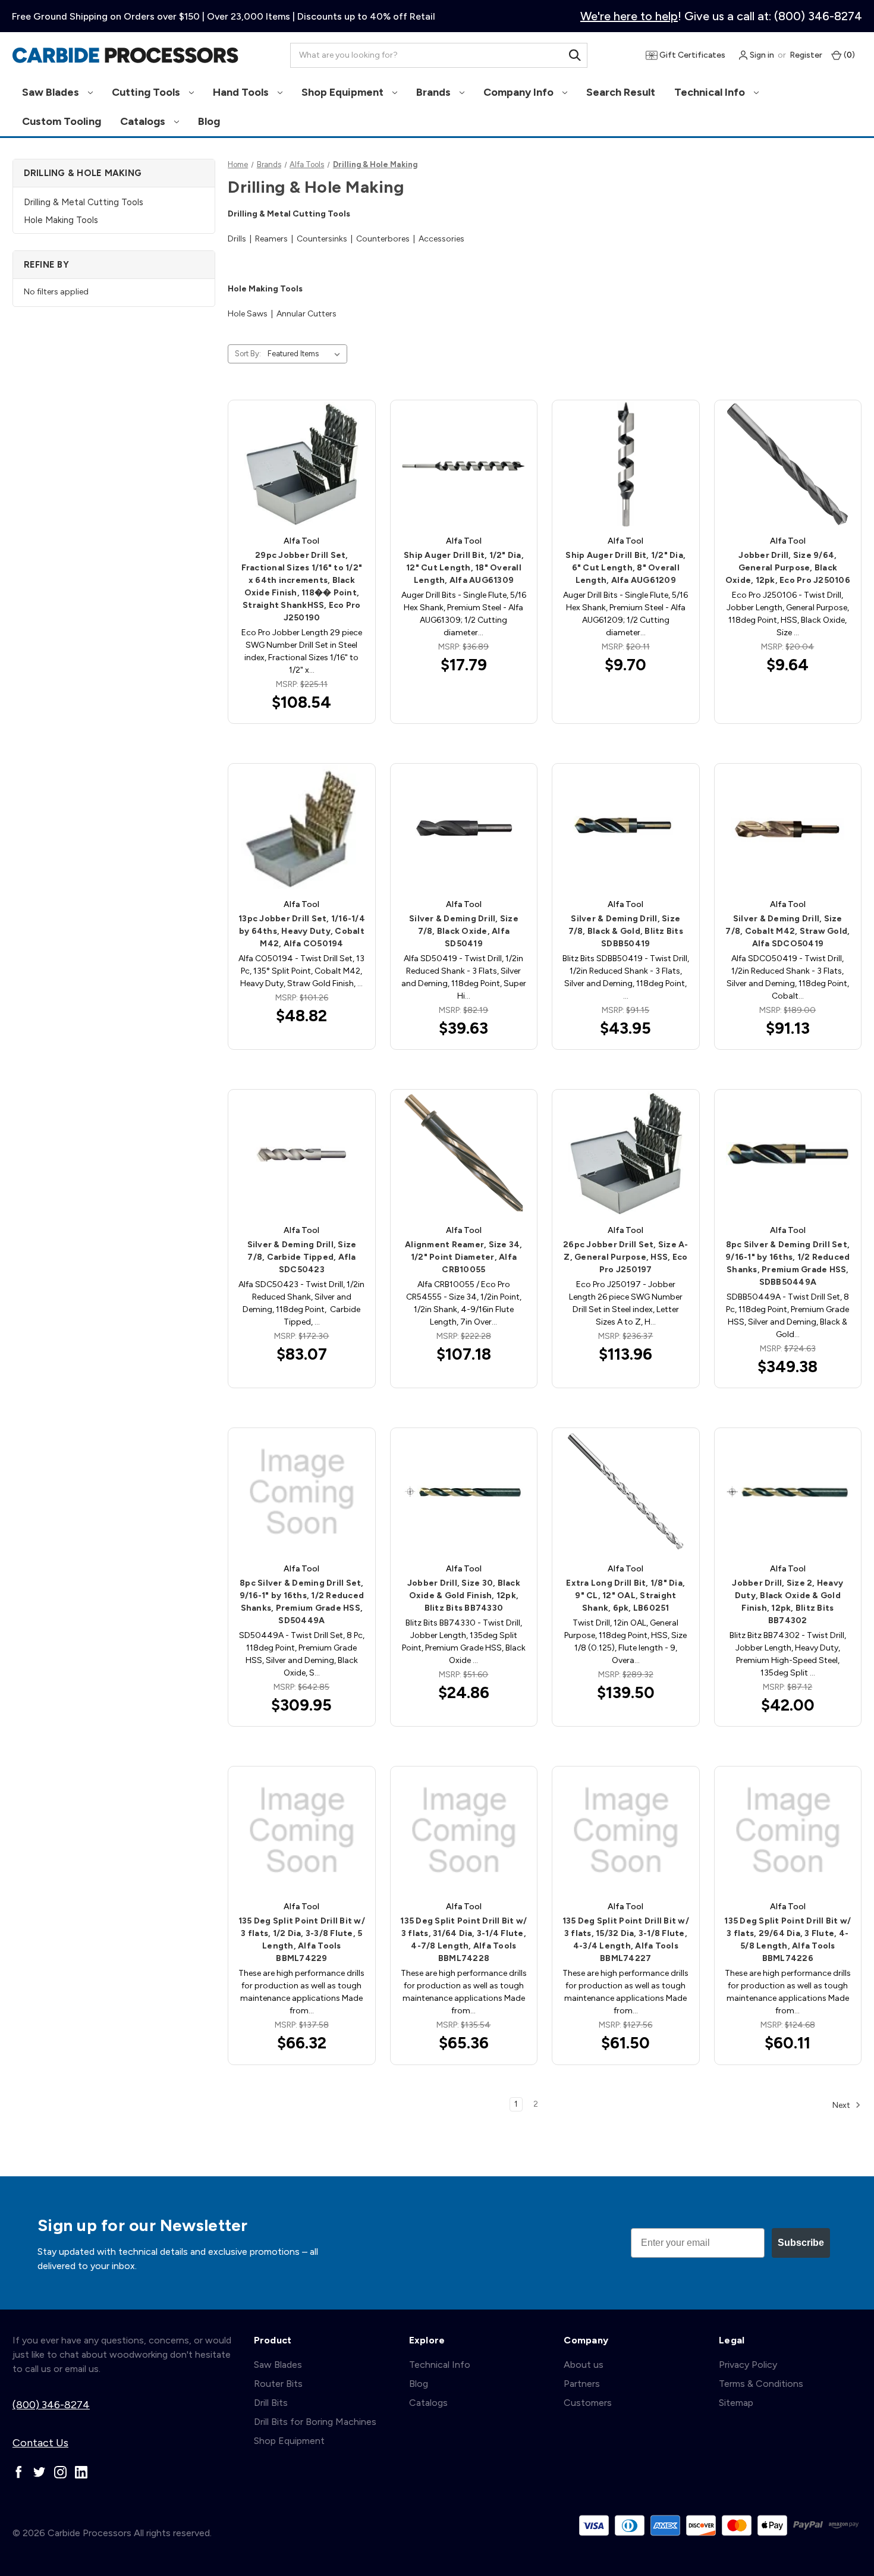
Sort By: (248, 354)
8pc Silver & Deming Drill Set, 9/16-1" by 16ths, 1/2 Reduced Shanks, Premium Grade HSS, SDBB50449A (787, 1263)
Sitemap (736, 2403)
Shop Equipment (344, 92)
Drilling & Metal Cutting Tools (84, 202)
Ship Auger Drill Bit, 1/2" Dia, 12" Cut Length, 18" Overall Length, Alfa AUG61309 (464, 568)
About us (584, 2365)
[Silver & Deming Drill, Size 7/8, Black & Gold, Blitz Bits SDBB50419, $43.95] (625, 827)
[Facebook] (19, 2472)
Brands (435, 92)
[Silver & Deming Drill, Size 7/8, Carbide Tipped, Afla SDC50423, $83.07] (301, 1153)
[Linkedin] (81, 2472)
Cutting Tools (147, 92)
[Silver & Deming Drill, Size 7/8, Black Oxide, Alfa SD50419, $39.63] (464, 827)
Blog (209, 121)
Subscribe (801, 2243)
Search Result (621, 92)
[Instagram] (60, 2472)
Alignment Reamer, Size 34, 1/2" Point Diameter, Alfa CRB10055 (464, 1257)
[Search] (575, 55)
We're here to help (629, 16)
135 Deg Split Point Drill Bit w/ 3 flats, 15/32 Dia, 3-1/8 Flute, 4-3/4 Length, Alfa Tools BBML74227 (626, 1940)
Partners (582, 2384)
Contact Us (40, 2443)
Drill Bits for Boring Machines (315, 2422)
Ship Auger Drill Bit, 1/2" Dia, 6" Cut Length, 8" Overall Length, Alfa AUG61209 (625, 568)
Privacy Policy (748, 2365)
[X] (40, 2472)
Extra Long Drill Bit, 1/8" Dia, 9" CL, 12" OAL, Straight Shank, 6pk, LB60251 (625, 1596)
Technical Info (711, 92)
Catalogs (144, 121)
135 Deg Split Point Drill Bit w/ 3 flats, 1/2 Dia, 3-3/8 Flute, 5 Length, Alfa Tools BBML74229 (302, 1940)
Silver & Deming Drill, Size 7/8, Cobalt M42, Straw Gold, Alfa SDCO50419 (787, 931)
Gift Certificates (691, 55)
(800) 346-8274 (51, 2405)
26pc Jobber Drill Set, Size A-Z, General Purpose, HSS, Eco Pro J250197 (626, 1257)
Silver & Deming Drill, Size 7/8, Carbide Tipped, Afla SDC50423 (302, 1257)
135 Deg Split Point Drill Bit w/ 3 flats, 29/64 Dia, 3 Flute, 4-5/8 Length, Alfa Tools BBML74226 (787, 1940)
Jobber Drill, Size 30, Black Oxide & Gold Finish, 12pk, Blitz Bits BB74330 (464, 1596)
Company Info (520, 92)
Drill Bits (271, 2403)
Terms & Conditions (761, 2384)
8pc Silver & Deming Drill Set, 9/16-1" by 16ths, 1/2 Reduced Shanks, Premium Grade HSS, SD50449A (302, 1602)
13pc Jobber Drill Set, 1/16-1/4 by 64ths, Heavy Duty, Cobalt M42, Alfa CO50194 (302, 931)
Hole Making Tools (61, 220)
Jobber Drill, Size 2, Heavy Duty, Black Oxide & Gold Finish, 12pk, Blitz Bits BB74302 (787, 1602)
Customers (588, 2403)
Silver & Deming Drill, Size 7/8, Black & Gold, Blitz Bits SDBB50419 (626, 931)
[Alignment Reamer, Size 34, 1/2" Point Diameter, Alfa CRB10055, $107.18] (464, 1153)
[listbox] (306, 354)
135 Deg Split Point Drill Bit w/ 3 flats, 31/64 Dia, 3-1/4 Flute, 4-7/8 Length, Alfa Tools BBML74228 (463, 1940)
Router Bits (278, 2384)
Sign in (761, 55)
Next (842, 2105)
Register (806, 55)
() (848, 55)
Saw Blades (52, 92)
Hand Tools (242, 92)
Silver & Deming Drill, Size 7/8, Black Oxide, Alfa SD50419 (464, 931)
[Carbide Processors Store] (125, 55)
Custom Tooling (62, 121)
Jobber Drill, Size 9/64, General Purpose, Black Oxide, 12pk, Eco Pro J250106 (788, 568)
